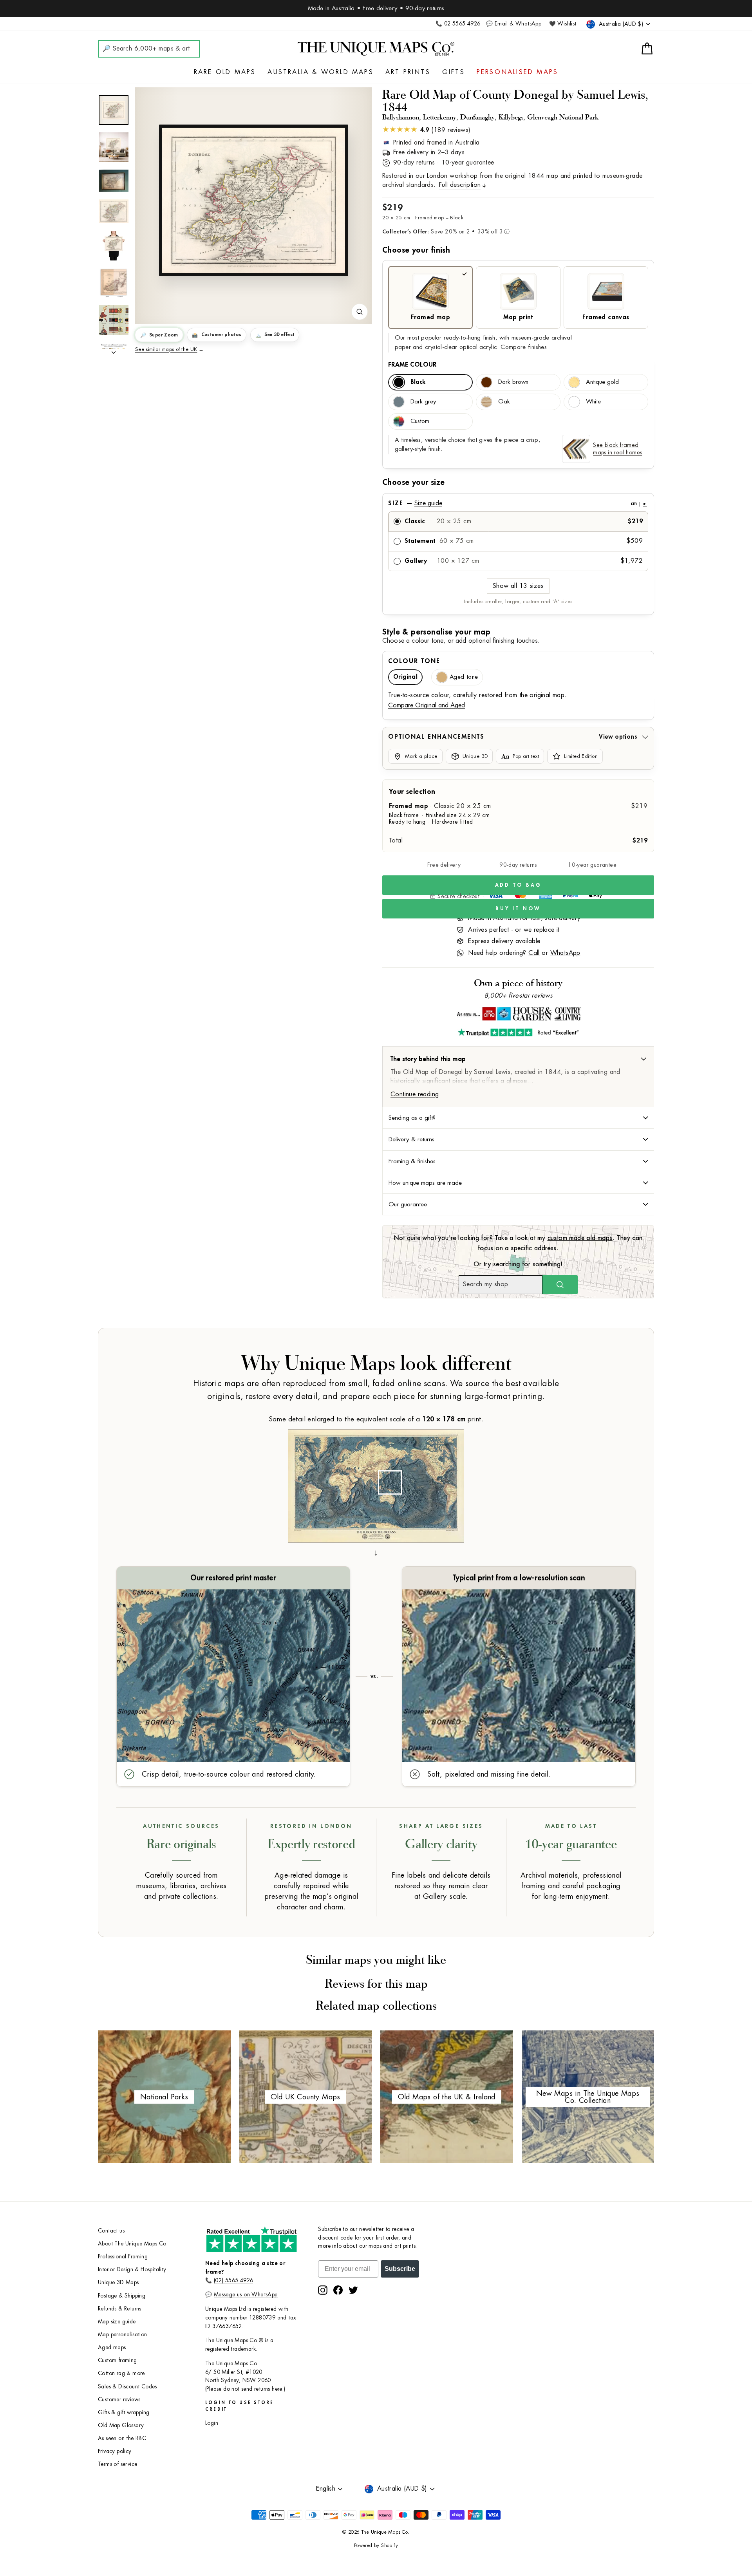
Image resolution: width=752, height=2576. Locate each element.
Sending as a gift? (412, 1118)
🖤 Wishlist (563, 24)
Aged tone (464, 677)
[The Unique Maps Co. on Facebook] (338, 2290)
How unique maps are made (425, 1183)
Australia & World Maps (320, 72)
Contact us (111, 2231)
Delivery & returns (411, 1139)
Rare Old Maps (225, 72)
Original (405, 677)
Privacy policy (115, 2451)
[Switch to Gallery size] (253, 201)
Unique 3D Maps (118, 2282)
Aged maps (112, 2347)
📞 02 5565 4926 (458, 24)
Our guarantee (408, 1204)
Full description (460, 185)
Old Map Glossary (121, 2425)
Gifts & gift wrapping (124, 2412)
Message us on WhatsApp (246, 2295)
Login (212, 2423)
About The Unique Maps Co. (133, 2244)
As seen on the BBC (122, 2438)
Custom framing (117, 2360)
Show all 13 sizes (518, 586)
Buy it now (518, 908)
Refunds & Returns (120, 2309)
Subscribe (400, 2269)
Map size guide (117, 2322)
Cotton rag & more (121, 2373)
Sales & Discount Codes (127, 2387)
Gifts (454, 72)
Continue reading (415, 1094)
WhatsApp (565, 953)
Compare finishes (524, 347)
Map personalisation (123, 2335)
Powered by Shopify (376, 2545)
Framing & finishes (412, 1161)
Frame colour (412, 365)
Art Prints (408, 72)
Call (534, 953)
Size (517, 503)
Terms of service (117, 2464)
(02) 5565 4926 (234, 2280)
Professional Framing (123, 2257)
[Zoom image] (360, 312)
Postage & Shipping (122, 2296)
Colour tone (414, 661)
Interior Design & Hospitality (132, 2270)
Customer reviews (119, 2400)
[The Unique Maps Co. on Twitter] (353, 2290)
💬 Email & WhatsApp (514, 24)
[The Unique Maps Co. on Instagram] (323, 2290)
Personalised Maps (517, 72)
